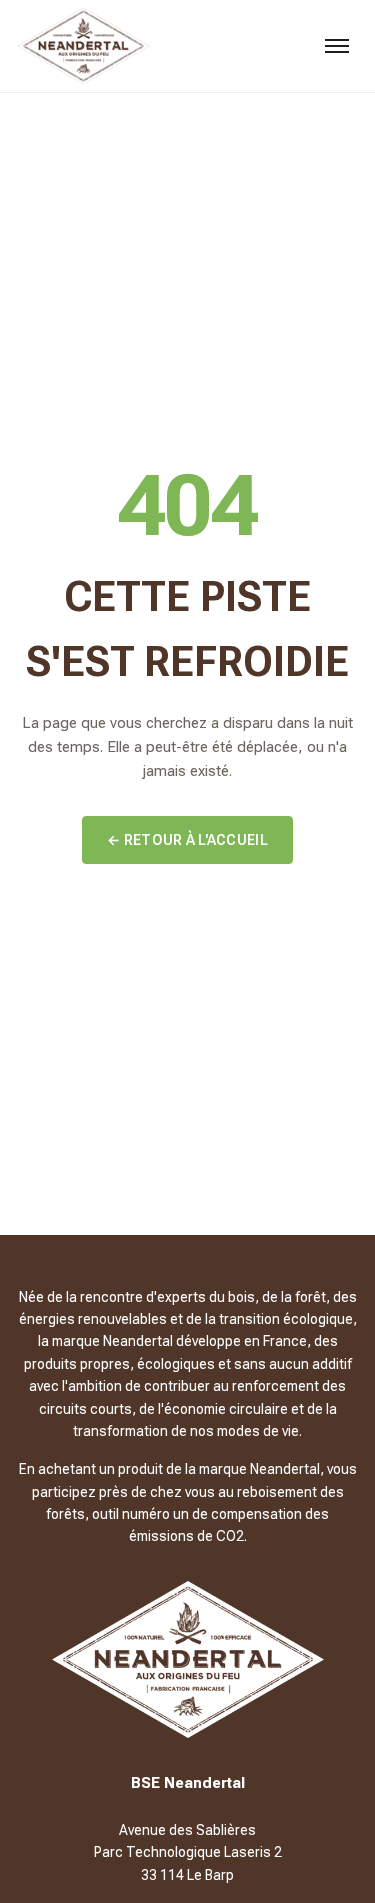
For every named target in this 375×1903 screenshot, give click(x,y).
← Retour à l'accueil (187, 840)
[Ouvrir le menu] (337, 46)
